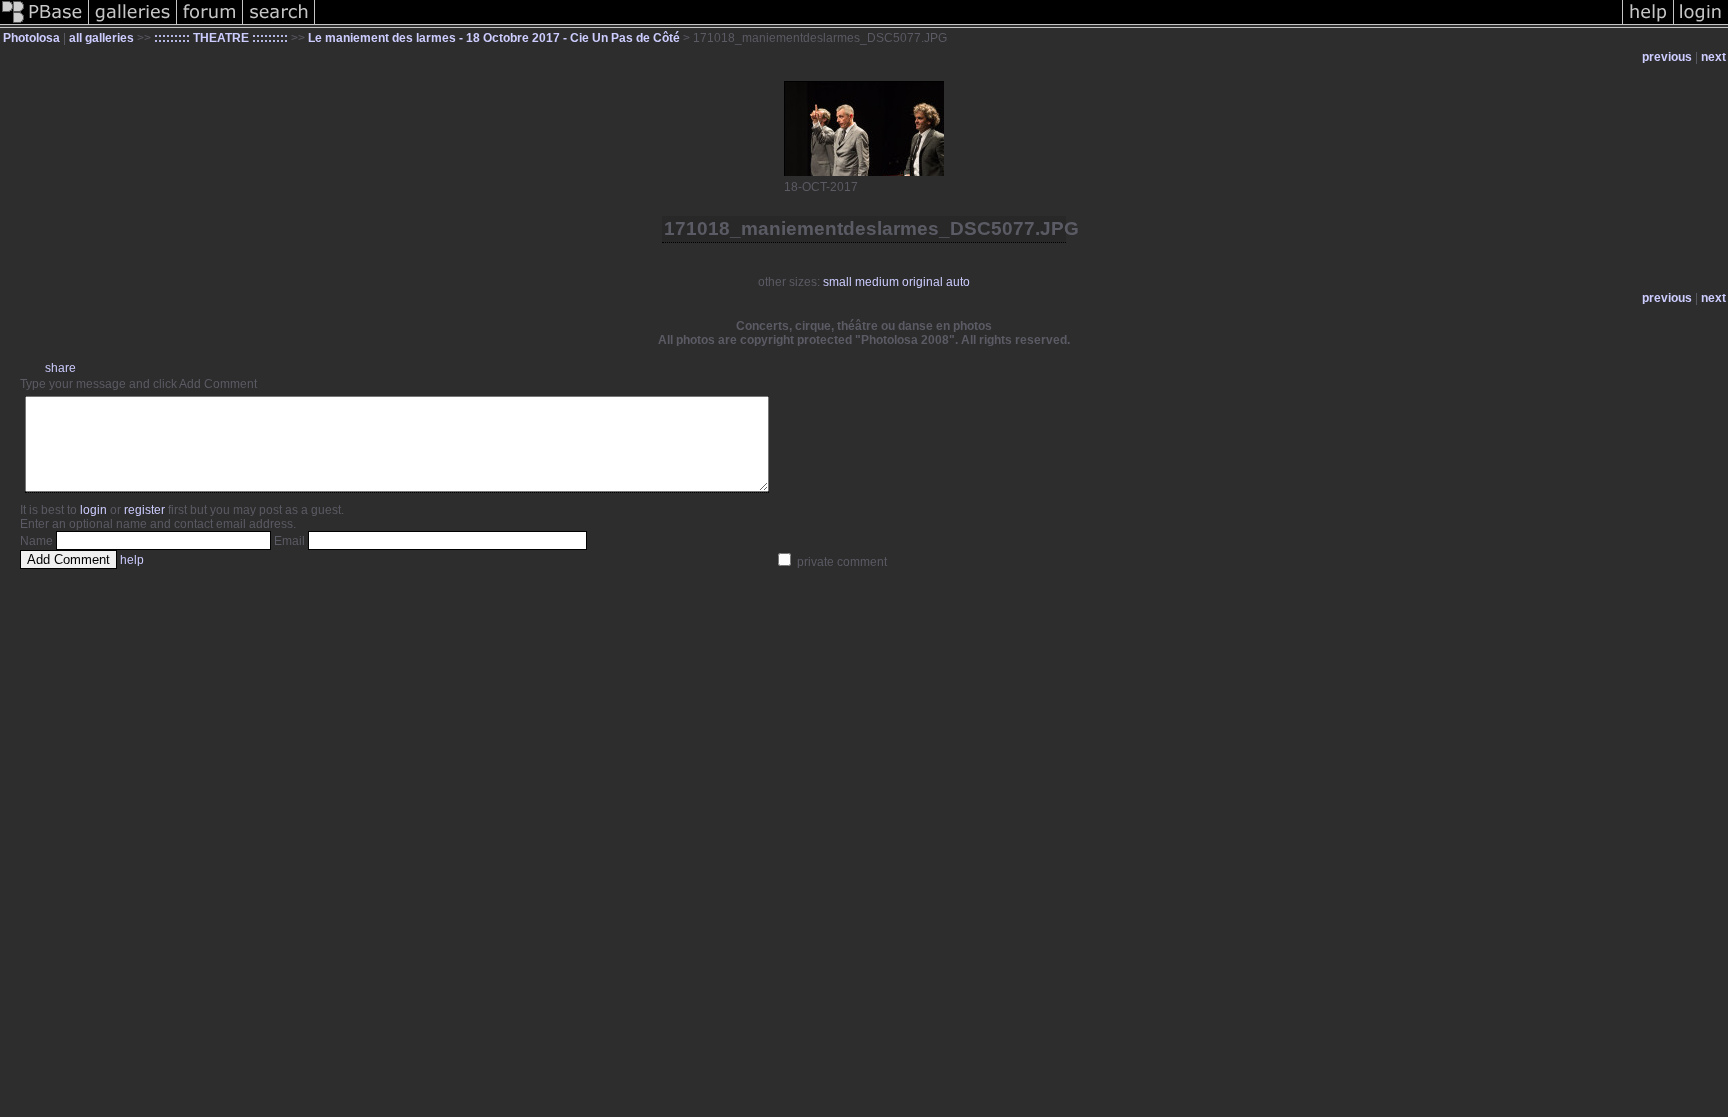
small (837, 282)
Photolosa (31, 38)
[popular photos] (968, 24)
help (132, 560)
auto (958, 282)
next (1713, 57)
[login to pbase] (1701, 24)
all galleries (101, 38)
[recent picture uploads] (133, 24)
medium (877, 282)
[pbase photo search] (279, 24)
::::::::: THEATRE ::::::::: (221, 38)
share (60, 368)
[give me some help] (1648, 24)
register (144, 510)
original (922, 282)
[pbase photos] (44, 24)
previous (1667, 57)
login (93, 510)
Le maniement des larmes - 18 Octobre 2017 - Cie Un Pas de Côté (494, 38)
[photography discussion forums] (210, 24)
